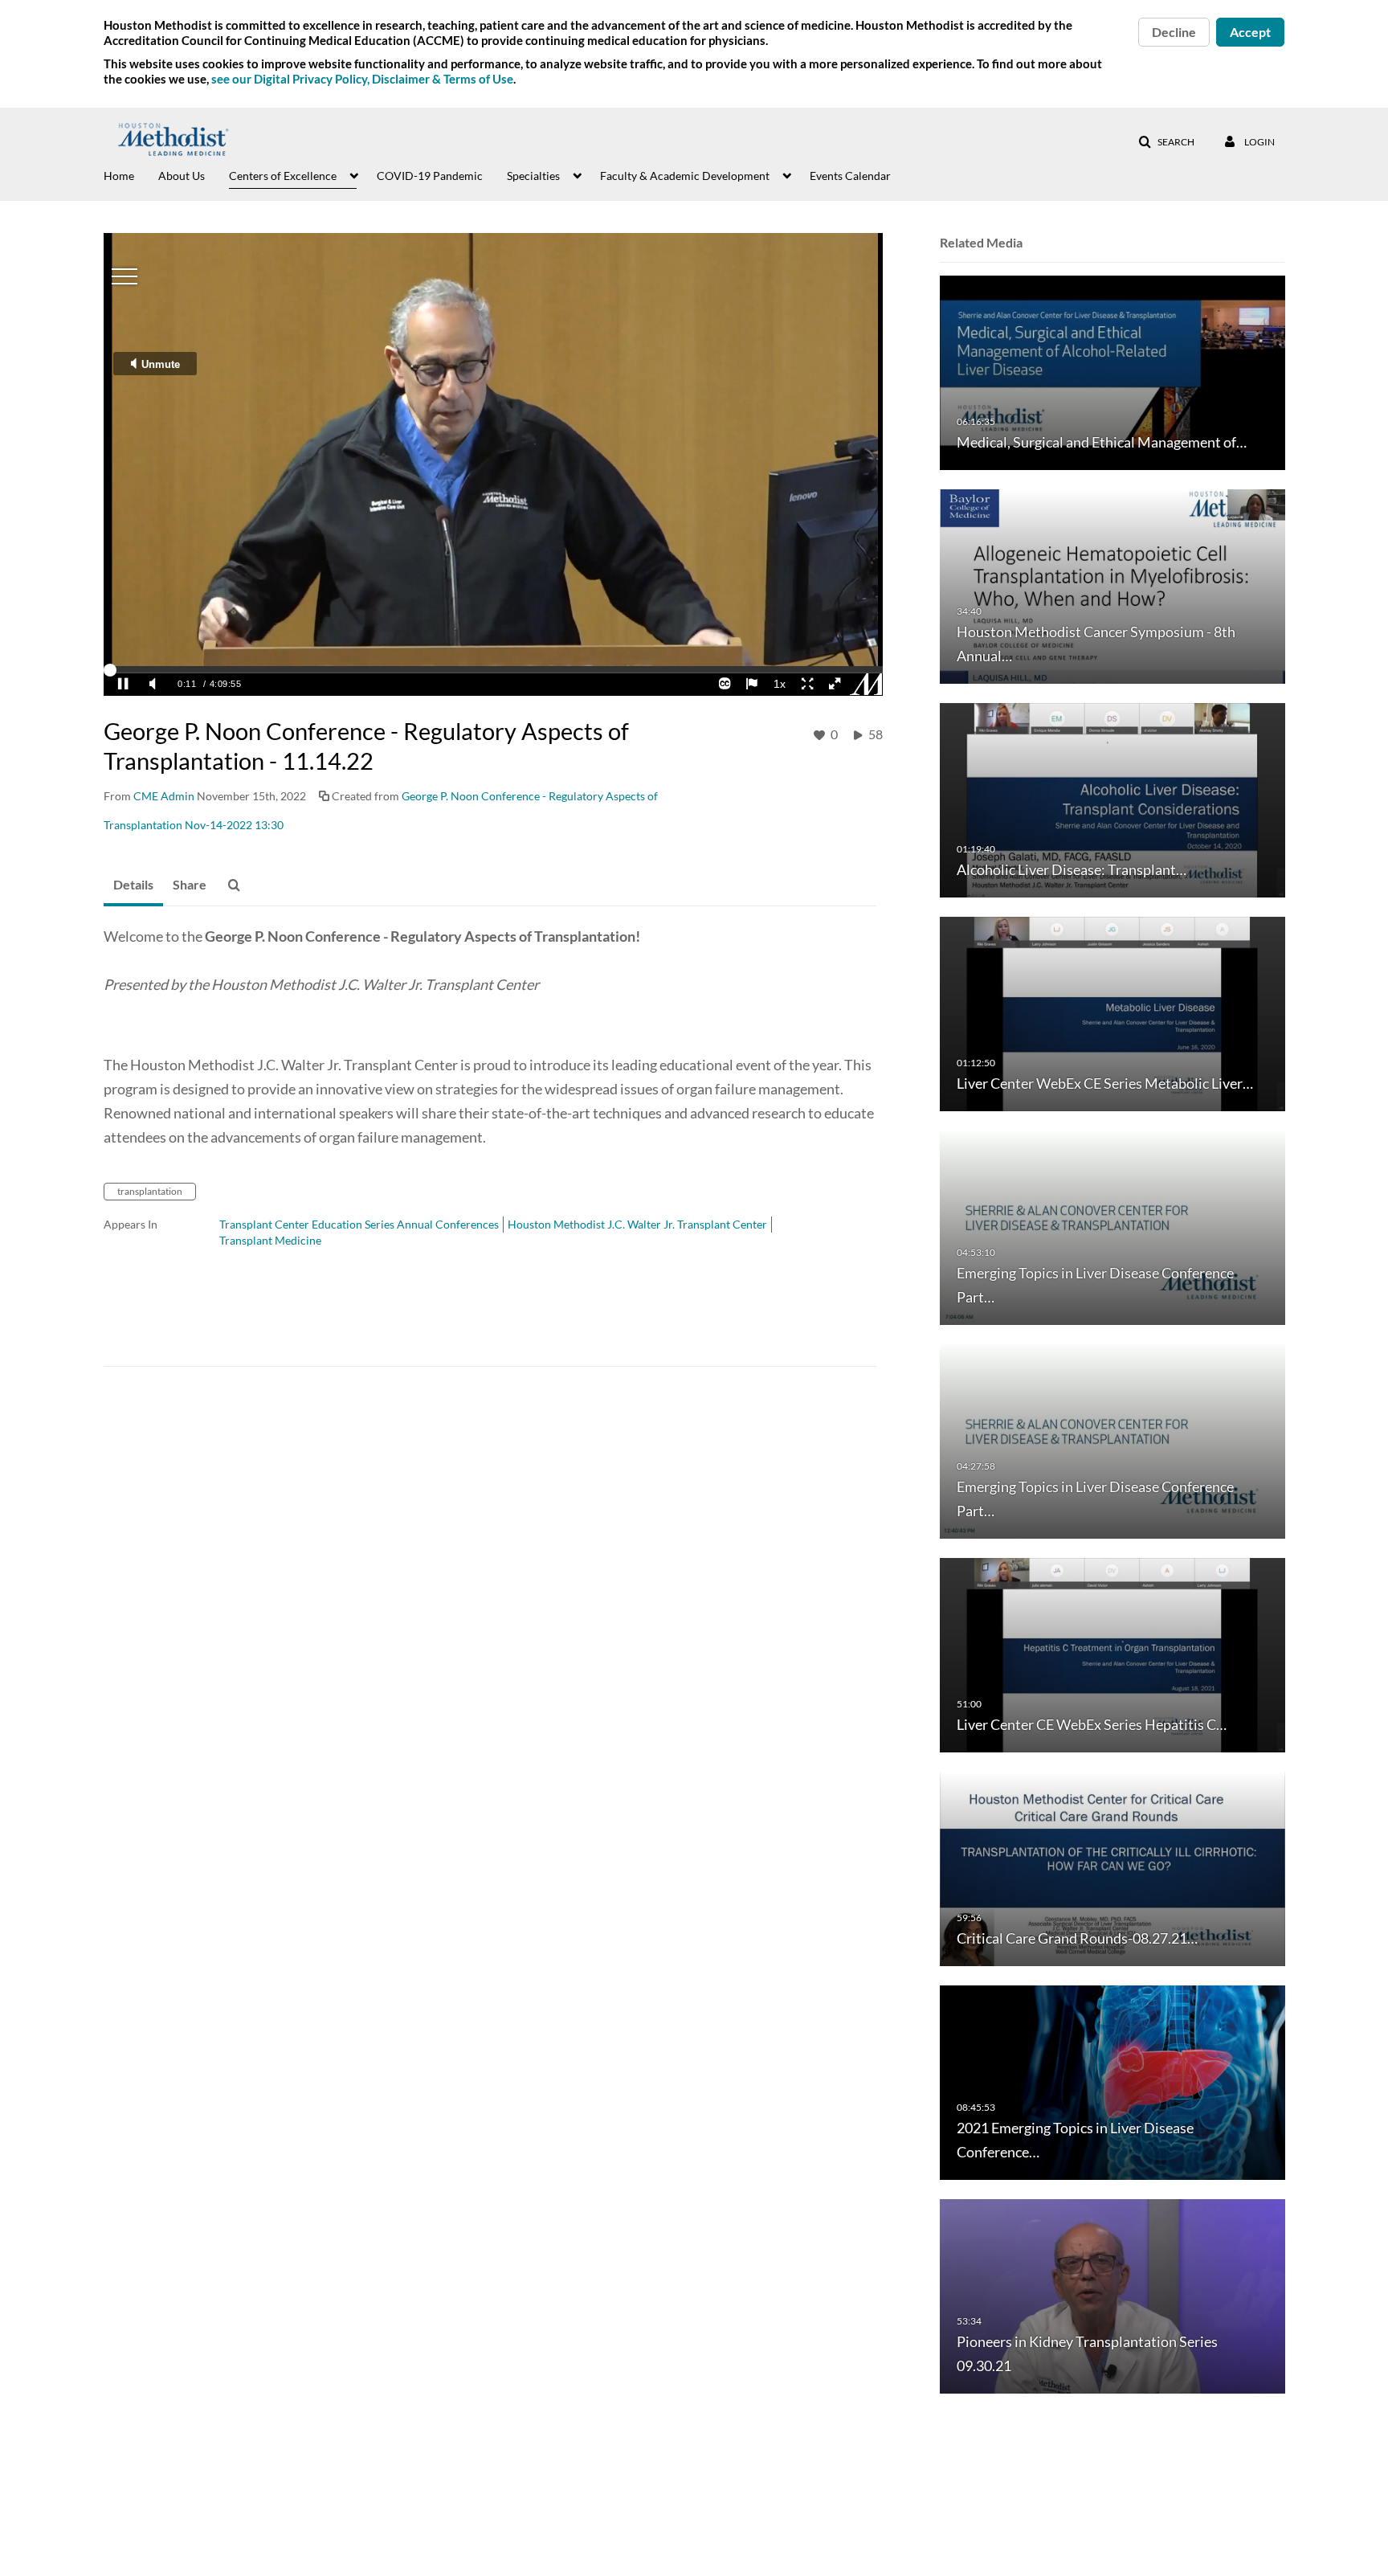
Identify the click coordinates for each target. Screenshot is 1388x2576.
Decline (1174, 32)
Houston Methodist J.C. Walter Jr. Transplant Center (637, 1224)
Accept (1250, 32)
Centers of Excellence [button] (283, 176)
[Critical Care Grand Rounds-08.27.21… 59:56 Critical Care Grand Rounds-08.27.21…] (1112, 1868)
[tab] (133, 885)
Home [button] (119, 176)
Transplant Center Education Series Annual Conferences (359, 1224)
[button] (1166, 142)
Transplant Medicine (270, 1240)
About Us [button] (182, 176)
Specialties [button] (533, 176)
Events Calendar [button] (850, 176)
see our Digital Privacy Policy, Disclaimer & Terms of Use (362, 79)
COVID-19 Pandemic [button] (430, 176)
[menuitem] (131, 174)
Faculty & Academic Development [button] (685, 176)
